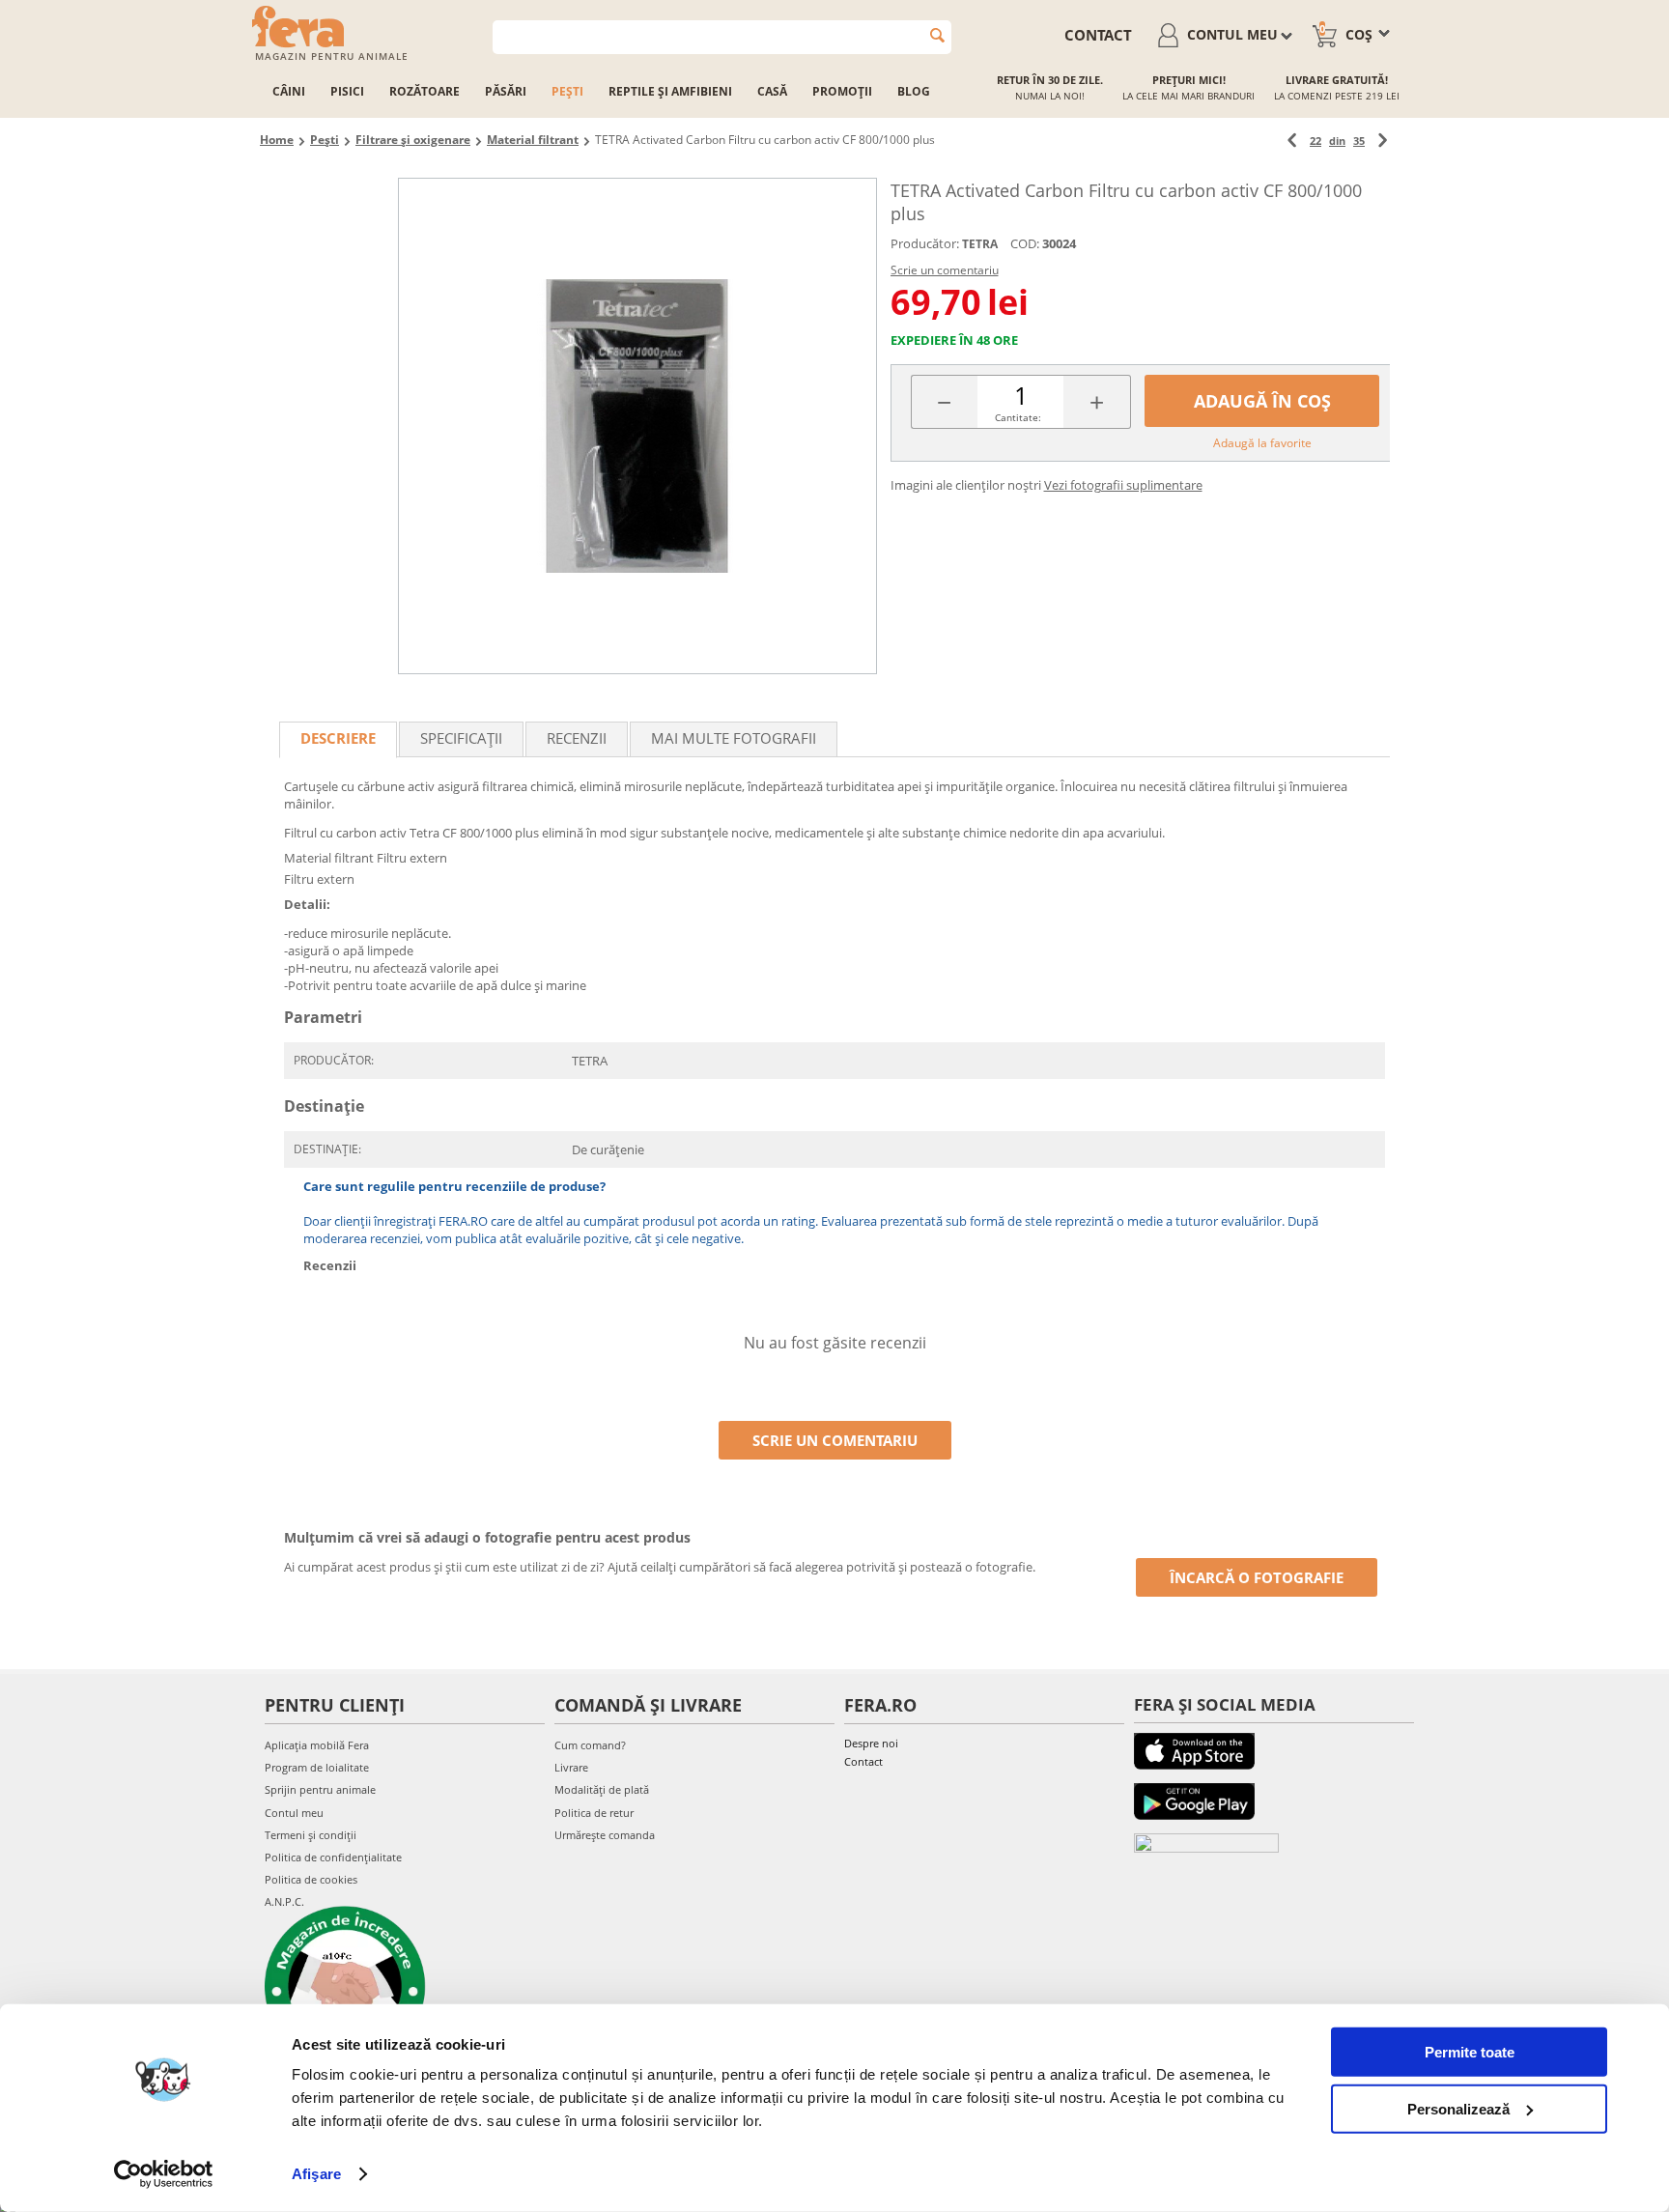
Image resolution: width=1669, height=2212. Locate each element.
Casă (772, 91)
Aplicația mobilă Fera (317, 1745)
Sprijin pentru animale (320, 1789)
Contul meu (294, 1813)
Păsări (506, 91)
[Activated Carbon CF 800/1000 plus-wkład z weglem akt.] (637, 426)
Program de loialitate (317, 1767)
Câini (289, 91)
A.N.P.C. (284, 1901)
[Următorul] (1383, 141)
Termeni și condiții (311, 1835)
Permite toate (1470, 2052)
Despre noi (871, 1743)
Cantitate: (1018, 417)
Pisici (347, 91)
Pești (567, 91)
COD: (1025, 243)
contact (1098, 35)
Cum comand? (590, 1745)
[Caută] (937, 35)
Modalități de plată (602, 1789)
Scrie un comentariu (945, 270)
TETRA (980, 244)
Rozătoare (424, 91)
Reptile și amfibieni (670, 91)
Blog (914, 91)
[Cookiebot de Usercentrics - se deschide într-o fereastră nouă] (164, 2174)
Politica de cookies (311, 1879)
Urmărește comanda (605, 1835)
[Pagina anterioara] (1292, 141)
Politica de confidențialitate (333, 1857)
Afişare (316, 2174)
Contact (863, 1761)
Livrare (571, 1767)
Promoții (842, 91)
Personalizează (1458, 2108)
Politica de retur (594, 1813)
